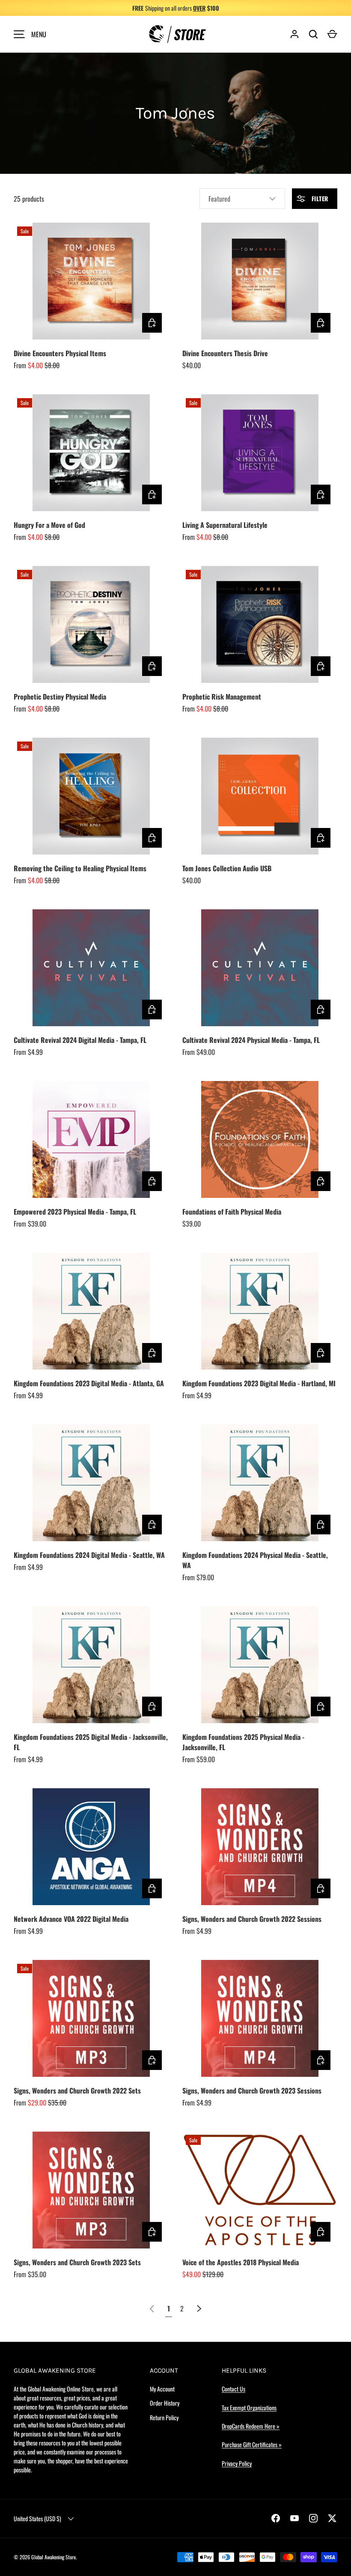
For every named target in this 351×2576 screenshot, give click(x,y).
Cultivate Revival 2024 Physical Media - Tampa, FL (251, 1040)
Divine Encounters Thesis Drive (225, 353)
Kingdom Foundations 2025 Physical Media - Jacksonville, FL (243, 1742)
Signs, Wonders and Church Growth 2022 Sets (77, 2091)
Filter (319, 198)
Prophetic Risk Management (222, 697)
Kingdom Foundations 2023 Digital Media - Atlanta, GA (89, 1383)
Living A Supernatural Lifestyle (225, 525)
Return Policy (164, 2417)
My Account (162, 2389)
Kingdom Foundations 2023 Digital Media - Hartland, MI (259, 1383)
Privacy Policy (237, 2463)
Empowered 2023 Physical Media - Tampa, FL (75, 1212)
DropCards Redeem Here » (251, 2426)
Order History (165, 2403)
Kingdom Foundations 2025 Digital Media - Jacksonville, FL (91, 1742)
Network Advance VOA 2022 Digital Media (71, 1919)
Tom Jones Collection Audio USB (227, 868)
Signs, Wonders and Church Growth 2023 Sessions (252, 2091)
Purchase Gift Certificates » (252, 2444)
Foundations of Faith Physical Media (232, 1212)
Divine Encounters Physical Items (60, 353)
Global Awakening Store (54, 2557)
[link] (152, 2308)
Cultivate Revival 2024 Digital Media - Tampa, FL (80, 1040)
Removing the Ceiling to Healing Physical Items (80, 868)
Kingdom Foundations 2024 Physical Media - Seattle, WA (255, 1560)
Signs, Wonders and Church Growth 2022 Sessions (252, 1919)
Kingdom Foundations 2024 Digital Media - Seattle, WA (89, 1555)
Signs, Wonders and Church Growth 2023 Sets (77, 2262)
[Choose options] (152, 323)
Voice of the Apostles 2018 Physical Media (241, 2262)
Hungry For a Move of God (49, 525)
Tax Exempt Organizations (249, 2408)
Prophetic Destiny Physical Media (60, 697)
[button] (332, 34)
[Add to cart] (321, 323)
